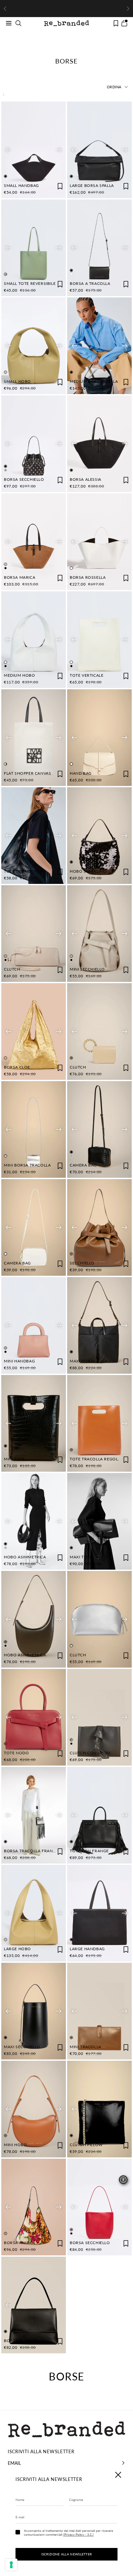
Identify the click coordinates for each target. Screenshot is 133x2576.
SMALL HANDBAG (21, 185)
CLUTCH (12, 969)
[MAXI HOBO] (99, 1325)
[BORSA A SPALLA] (34, 2305)
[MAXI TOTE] (99, 1521)
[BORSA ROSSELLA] (99, 542)
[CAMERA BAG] (99, 1129)
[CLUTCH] (34, 934)
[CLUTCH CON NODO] (99, 1717)
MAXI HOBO (82, 1361)
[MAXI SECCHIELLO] (34, 2011)
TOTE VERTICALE (87, 675)
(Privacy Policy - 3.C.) (78, 2534)
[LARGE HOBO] (34, 1913)
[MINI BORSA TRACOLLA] (34, 1129)
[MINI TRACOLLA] (99, 2011)
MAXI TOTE (81, 1557)
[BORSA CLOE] (34, 1031)
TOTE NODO (16, 1753)
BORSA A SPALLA (21, 2341)
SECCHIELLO (82, 1263)
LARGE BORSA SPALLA (92, 185)
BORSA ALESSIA (86, 479)
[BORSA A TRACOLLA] (99, 248)
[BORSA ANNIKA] (34, 2207)
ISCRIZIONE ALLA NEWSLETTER (67, 2554)
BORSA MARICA (20, 577)
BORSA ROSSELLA (88, 577)
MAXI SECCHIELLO (22, 2047)
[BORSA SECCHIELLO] (34, 444)
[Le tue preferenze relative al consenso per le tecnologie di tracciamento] (11, 2565)
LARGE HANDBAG (87, 1949)
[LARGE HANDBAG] (99, 1913)
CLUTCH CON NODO (90, 1753)
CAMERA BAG (83, 1165)
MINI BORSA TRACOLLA (27, 1165)
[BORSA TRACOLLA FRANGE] (34, 1815)
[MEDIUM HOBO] (34, 640)
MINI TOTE (14, 1459)
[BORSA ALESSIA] (99, 444)
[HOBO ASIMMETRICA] (34, 1521)
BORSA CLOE (17, 1067)
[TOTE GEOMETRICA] (34, 836)
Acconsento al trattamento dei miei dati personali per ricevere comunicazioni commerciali (68, 2532)
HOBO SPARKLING (88, 871)
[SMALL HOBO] (34, 346)
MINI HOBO (15, 2145)
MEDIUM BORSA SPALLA (94, 381)
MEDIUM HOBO (20, 675)
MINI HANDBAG (19, 1361)
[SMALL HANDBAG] (34, 150)
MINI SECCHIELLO (87, 969)
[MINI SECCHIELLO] (99, 934)
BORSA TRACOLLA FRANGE (31, 1851)
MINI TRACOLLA (86, 2047)
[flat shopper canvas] (34, 738)
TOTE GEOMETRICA (23, 871)
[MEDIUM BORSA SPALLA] (99, 346)
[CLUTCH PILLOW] (99, 2109)
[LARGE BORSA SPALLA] (99, 150)
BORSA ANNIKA (19, 2243)
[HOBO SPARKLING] (99, 836)
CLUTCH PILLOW (86, 2145)
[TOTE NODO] (34, 1717)
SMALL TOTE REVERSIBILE (30, 283)
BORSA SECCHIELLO (24, 479)
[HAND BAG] (99, 738)
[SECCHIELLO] (99, 1227)
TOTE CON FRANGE (89, 1851)
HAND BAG (81, 773)
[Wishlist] (116, 23)
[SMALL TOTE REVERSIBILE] (34, 248)
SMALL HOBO (17, 381)
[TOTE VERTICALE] (99, 640)
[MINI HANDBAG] (34, 1325)
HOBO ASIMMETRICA (25, 1557)
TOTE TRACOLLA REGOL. (94, 1459)
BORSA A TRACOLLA (90, 283)
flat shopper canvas (27, 773)
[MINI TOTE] (34, 1423)
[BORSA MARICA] (34, 542)
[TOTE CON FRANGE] (99, 1815)
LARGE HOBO (17, 1949)
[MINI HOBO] (34, 2109)
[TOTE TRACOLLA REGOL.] (99, 1423)
